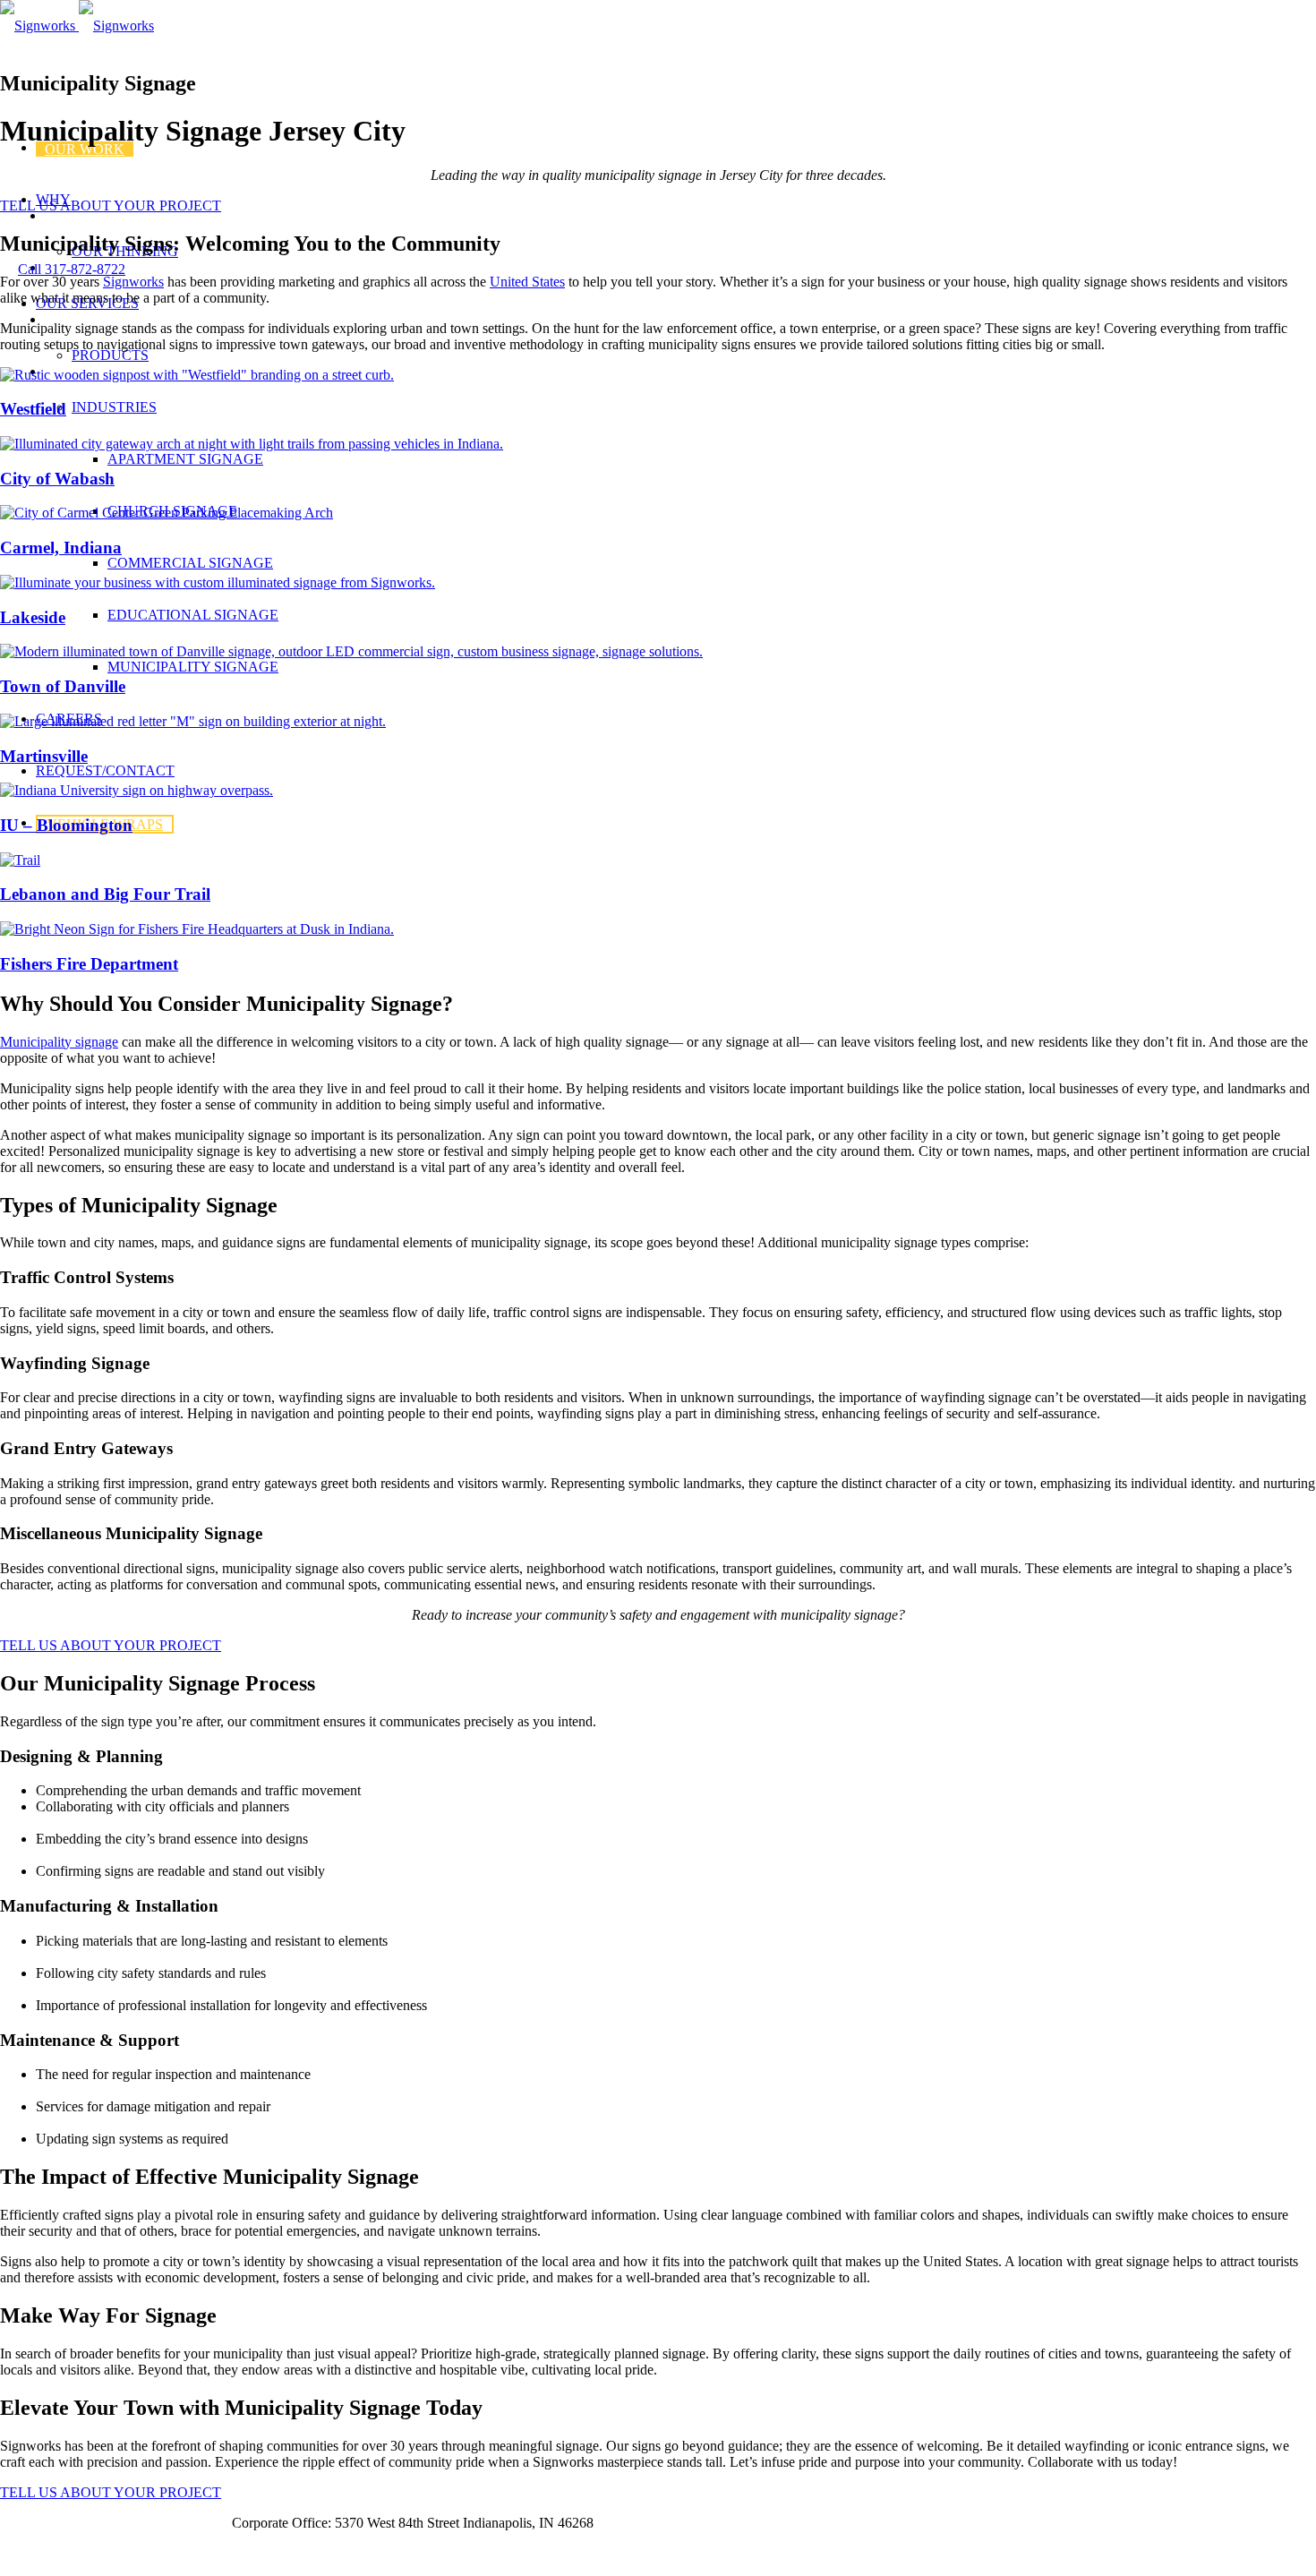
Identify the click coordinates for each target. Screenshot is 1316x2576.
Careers (23, 2523)
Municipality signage (59, 1042)
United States (527, 282)
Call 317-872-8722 (72, 269)
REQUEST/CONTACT (105, 770)
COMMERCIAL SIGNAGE (190, 563)
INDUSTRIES (114, 407)
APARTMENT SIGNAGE (185, 459)
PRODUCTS (110, 355)
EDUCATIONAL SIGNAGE (193, 615)
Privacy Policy (109, 2523)
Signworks (133, 282)
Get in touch (35, 2553)
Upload (193, 2523)
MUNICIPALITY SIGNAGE (193, 667)
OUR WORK (85, 149)
